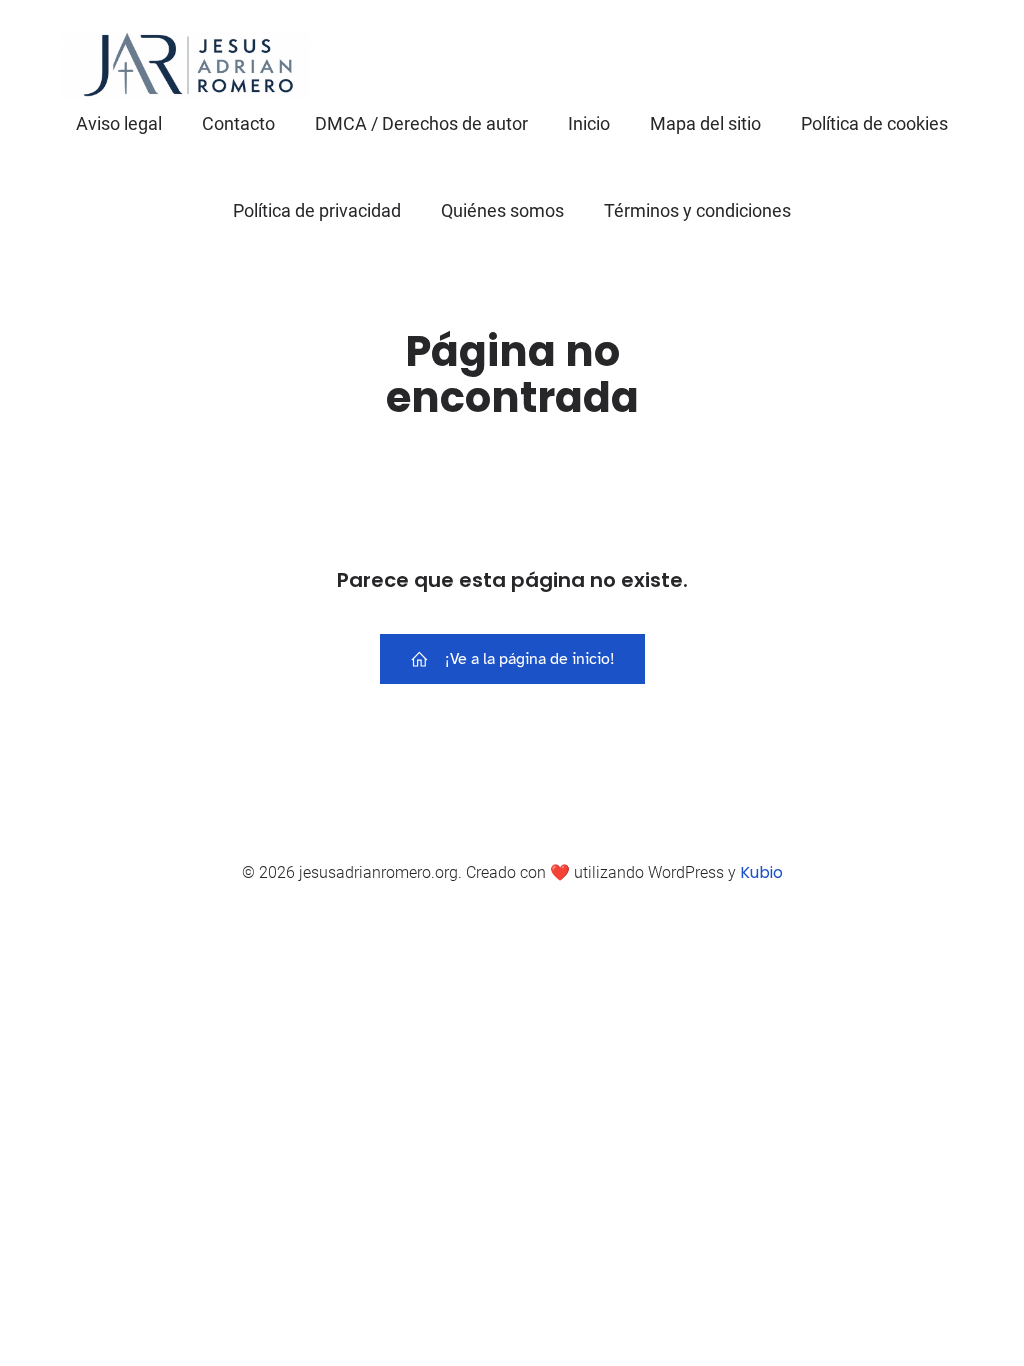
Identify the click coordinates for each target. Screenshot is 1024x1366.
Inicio (589, 123)
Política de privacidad (317, 210)
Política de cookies (874, 123)
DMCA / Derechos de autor (421, 123)
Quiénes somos (502, 210)
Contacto (238, 123)
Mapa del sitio (705, 123)
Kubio (761, 872)
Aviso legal (119, 123)
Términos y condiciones (697, 210)
